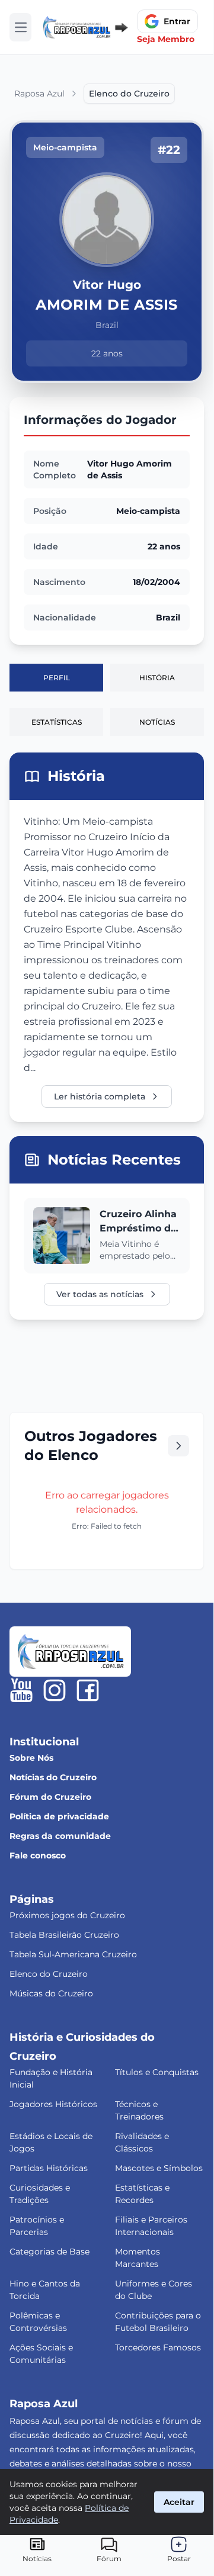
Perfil (57, 678)
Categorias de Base (49, 2252)
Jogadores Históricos (53, 2104)
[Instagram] (55, 1690)
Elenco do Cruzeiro (49, 1974)
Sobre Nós (31, 1758)
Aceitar (179, 2502)
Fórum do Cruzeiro (50, 1797)
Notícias (157, 722)
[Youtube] (21, 1690)
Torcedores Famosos (158, 2347)
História (157, 678)
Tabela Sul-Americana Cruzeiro (73, 1954)
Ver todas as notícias (100, 1294)
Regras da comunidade (60, 1836)
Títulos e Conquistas (157, 2072)
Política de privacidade (59, 1816)
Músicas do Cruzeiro (51, 1993)
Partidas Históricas (49, 2168)
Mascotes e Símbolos (159, 2168)
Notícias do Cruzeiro (53, 1777)
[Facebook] (88, 1690)
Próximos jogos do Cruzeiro (67, 1915)
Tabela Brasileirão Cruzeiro (64, 1935)
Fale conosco (38, 1855)
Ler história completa (100, 1096)
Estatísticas (57, 722)
